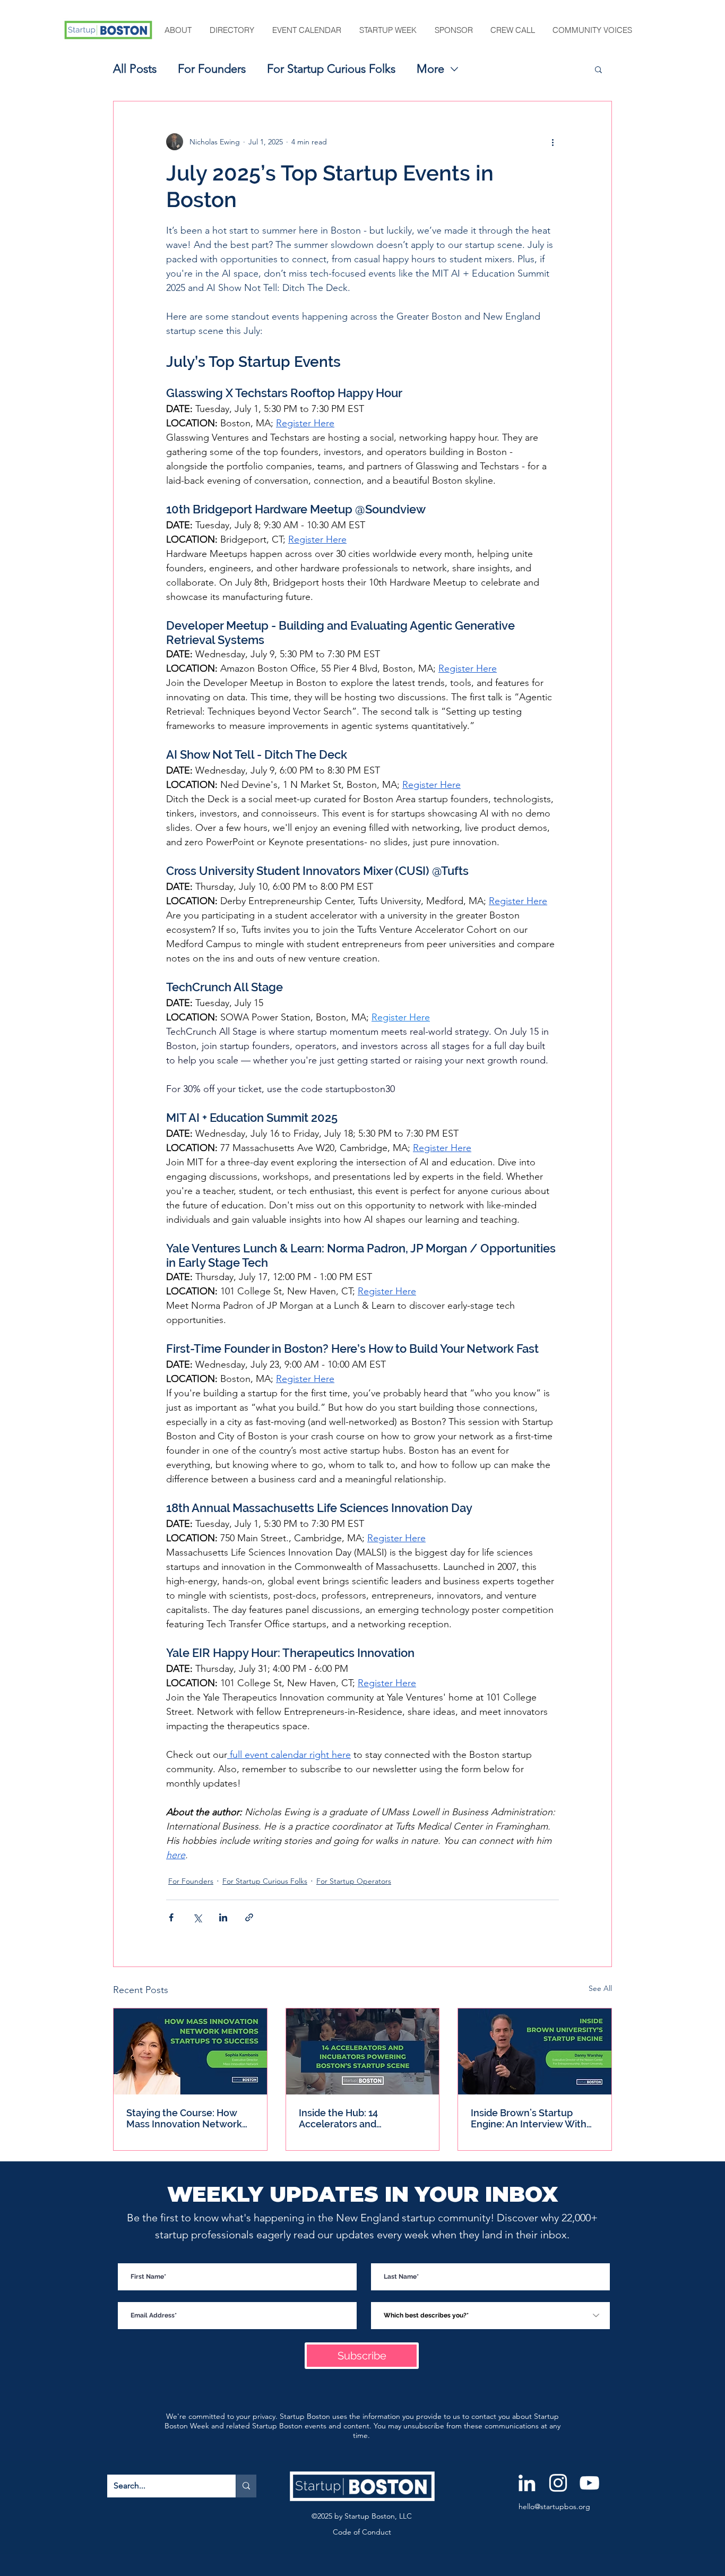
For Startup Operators (354, 1881)
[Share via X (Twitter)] (197, 1917)
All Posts (135, 69)
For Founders (212, 69)
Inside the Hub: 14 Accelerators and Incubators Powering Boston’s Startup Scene (352, 2118)
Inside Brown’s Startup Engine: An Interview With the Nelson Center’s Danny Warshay (532, 2118)
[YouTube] (589, 2483)
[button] (179, 30)
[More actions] (553, 142)
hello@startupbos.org (554, 2506)
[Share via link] (249, 1917)
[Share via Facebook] (171, 1917)
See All (600, 1988)
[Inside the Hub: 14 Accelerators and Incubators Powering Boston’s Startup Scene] (363, 2051)
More (430, 69)
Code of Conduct (362, 2532)
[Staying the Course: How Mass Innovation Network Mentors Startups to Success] (190, 2051)
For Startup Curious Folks (331, 69)
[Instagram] (558, 2483)
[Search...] (246, 2486)
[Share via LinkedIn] (223, 1917)
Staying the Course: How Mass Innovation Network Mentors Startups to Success (184, 2118)
